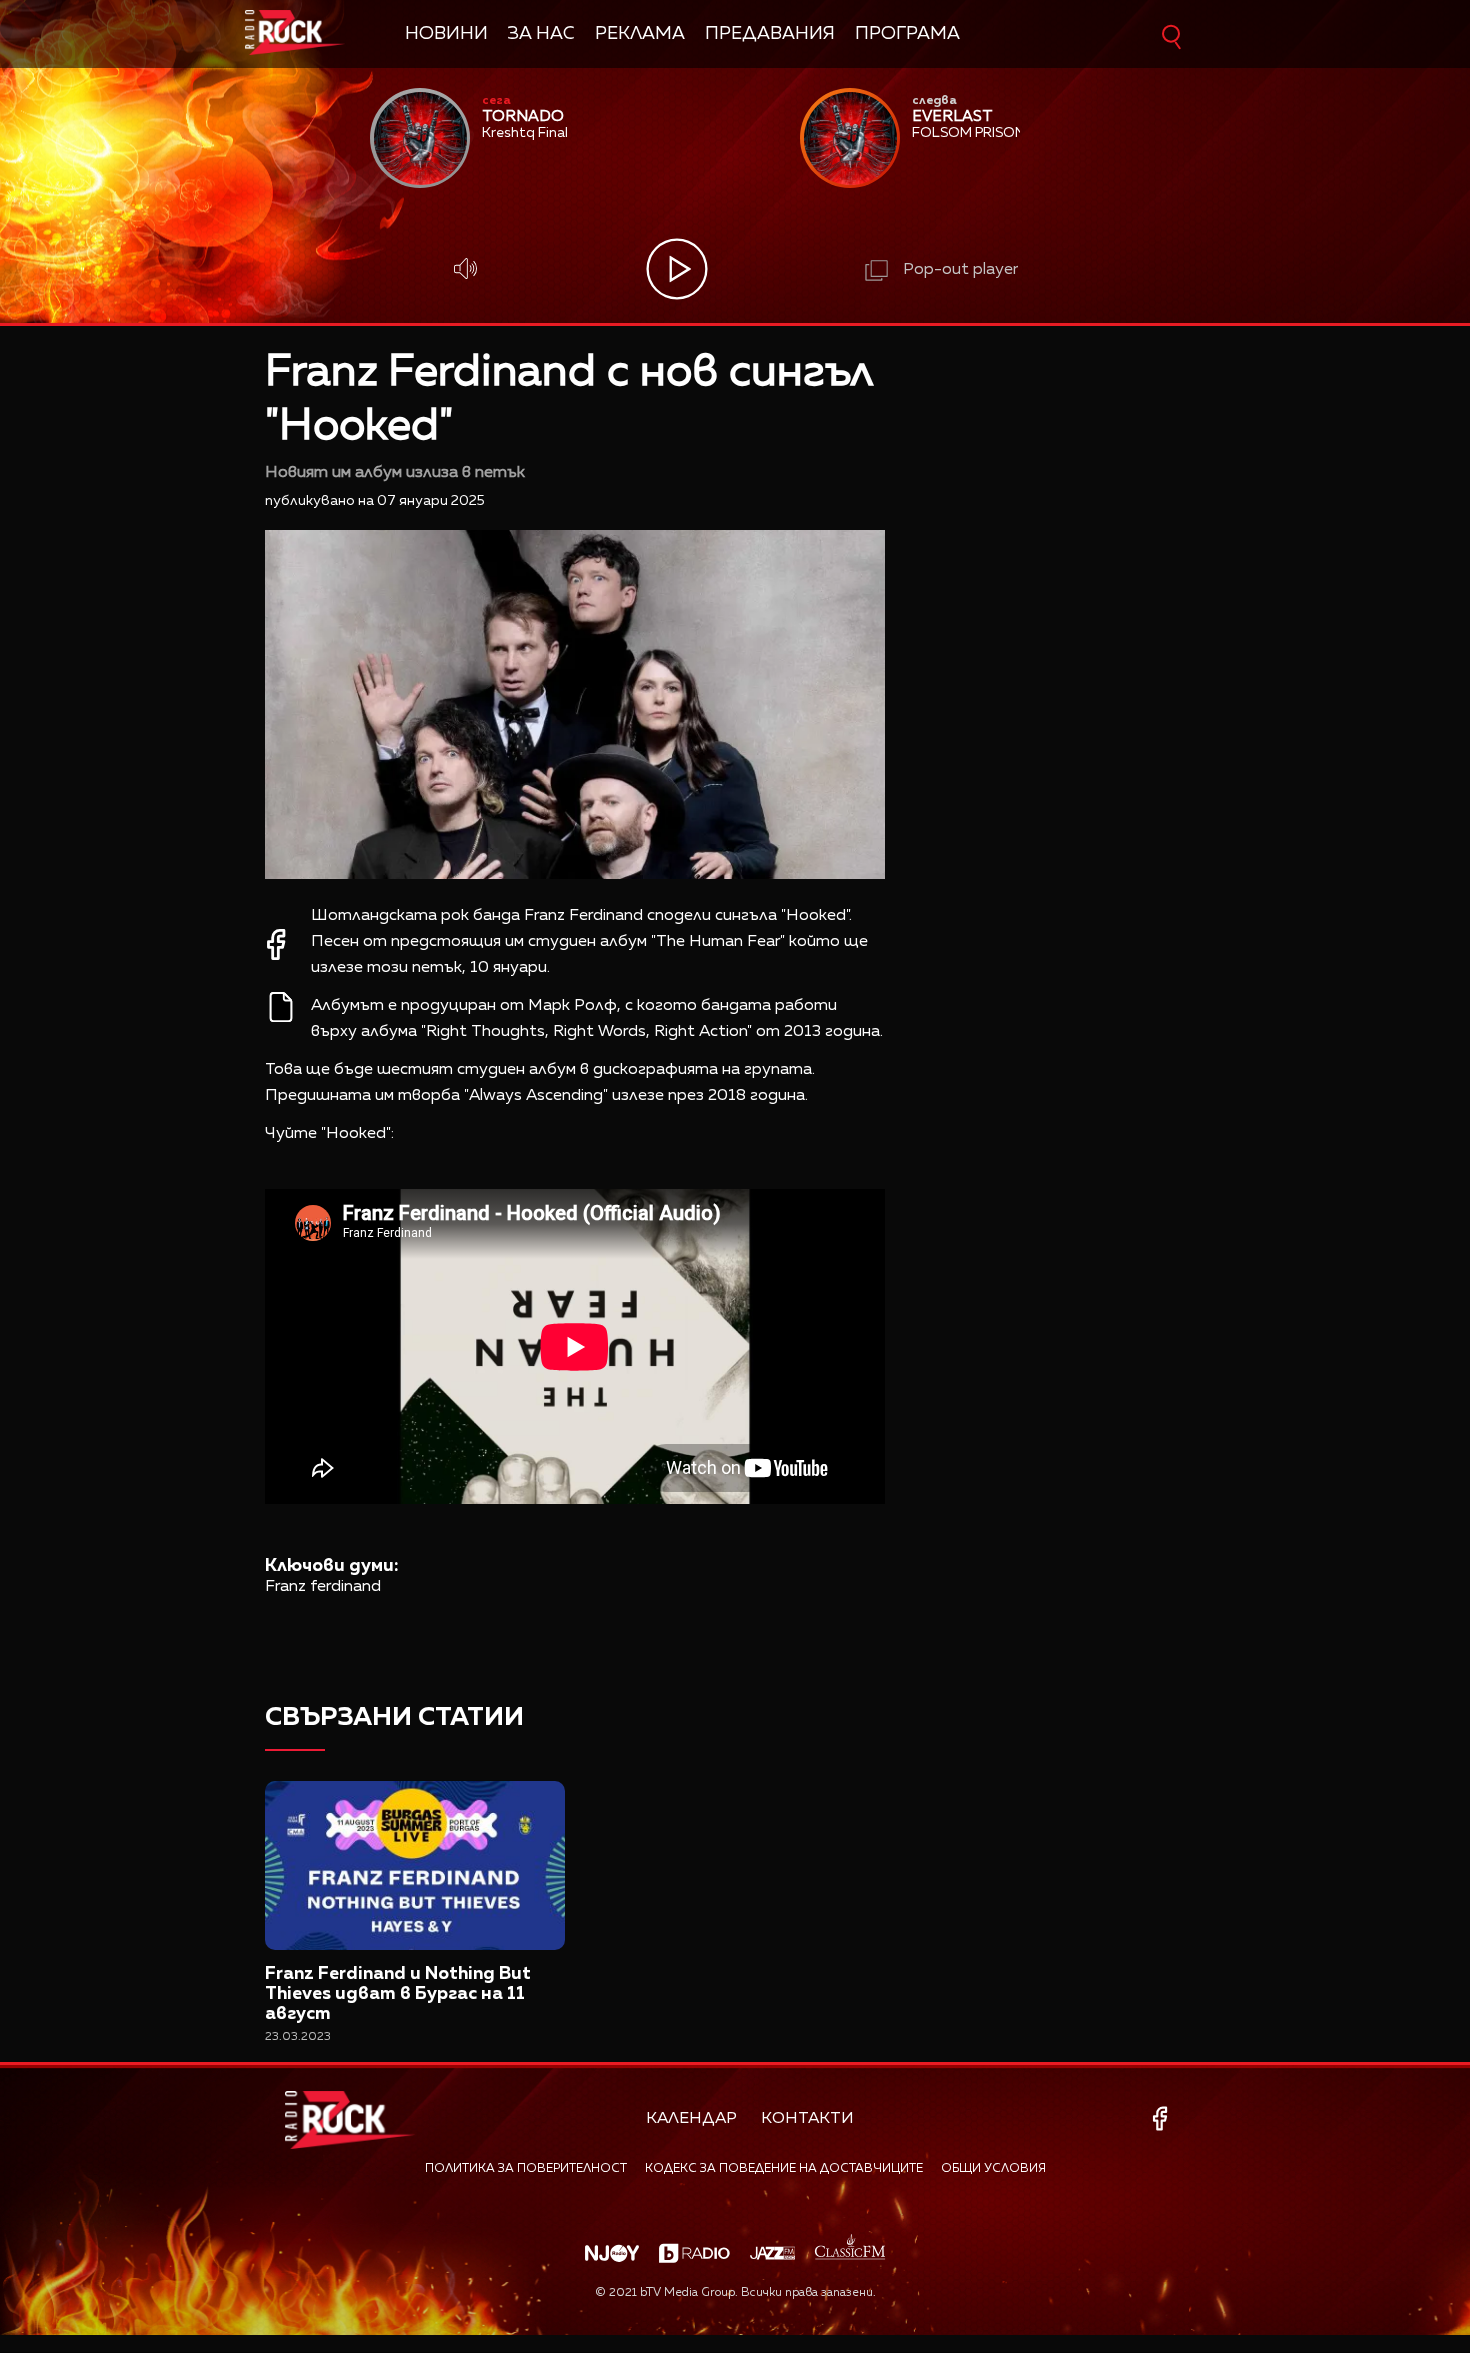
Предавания (770, 34)
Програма (907, 34)
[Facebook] (1163, 2118)
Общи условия (993, 2169)
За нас (541, 34)
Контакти (807, 2119)
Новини (446, 34)
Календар (691, 2119)
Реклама (640, 34)
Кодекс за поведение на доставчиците (784, 2169)
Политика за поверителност (526, 2169)
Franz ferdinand (323, 1587)
